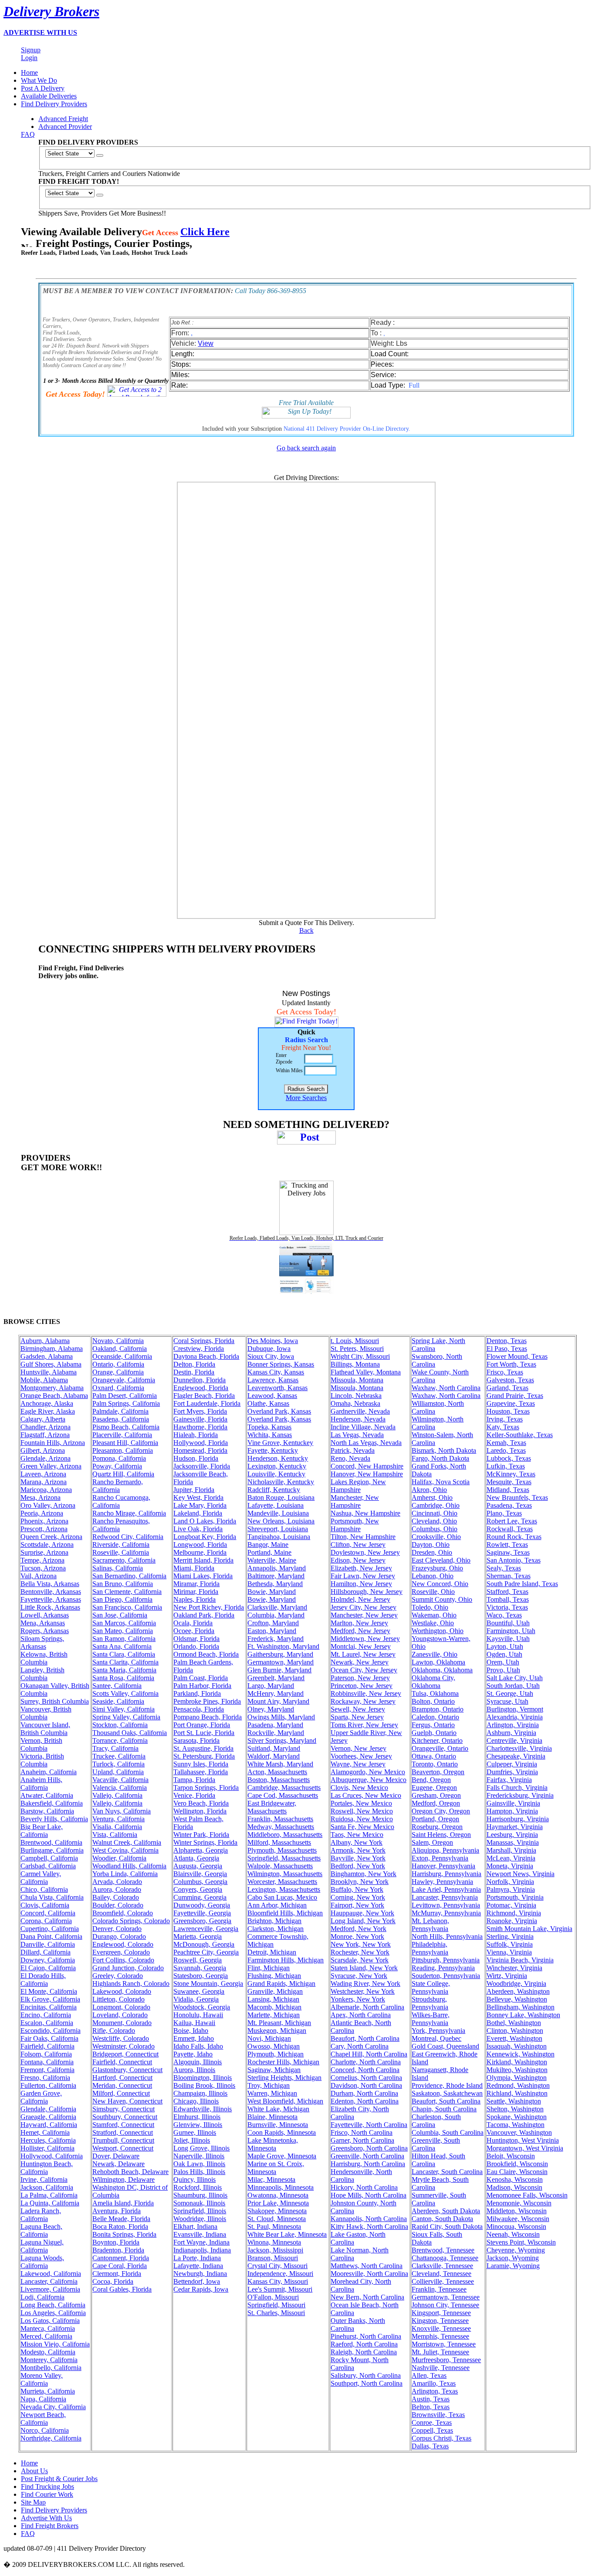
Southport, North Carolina (367, 2383)
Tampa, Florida (194, 1780)
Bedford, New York (358, 1866)
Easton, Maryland (272, 1631)
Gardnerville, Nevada (360, 1411)
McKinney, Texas (511, 1474)
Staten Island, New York (364, 1968)
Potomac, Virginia (511, 1905)
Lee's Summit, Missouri (280, 2289)
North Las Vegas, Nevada (366, 1443)
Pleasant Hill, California (125, 1443)
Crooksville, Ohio (436, 1537)
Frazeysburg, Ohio (437, 1568)
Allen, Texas (429, 2375)
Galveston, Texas (510, 1380)
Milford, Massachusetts (279, 1842)
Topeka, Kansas (269, 1427)
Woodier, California (119, 1858)
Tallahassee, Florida (201, 1772)
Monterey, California (49, 2360)
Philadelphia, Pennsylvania (430, 1948)
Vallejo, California (117, 1795)
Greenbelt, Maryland (276, 1678)
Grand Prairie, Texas (515, 1396)
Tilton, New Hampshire (363, 1537)
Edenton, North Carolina (365, 2101)
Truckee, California (119, 1756)
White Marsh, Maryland (280, 1764)
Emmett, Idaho (194, 2038)
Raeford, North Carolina (364, 2344)
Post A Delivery (43, 88)
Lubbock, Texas (509, 1458)
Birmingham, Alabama (52, 1349)
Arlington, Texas (435, 2391)
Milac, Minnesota (271, 2179)
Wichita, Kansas (270, 1435)
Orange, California (118, 1372)
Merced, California (46, 2336)
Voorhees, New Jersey (361, 1756)
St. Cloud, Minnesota (277, 2219)
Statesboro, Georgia (201, 1976)
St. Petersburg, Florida (204, 1756)
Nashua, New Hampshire (365, 1513)
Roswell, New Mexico (362, 1811)
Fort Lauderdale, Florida (207, 1403)
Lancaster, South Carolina (447, 2172)
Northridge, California (51, 2438)
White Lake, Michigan (278, 2109)
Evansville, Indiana (200, 2234)
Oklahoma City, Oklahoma (433, 1682)
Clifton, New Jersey (358, 1545)
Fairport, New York (357, 1905)
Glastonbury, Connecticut (127, 2070)
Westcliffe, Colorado (121, 2038)
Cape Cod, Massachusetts (283, 1795)
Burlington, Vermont (515, 1709)
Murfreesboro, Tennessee (446, 2360)
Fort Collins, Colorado (123, 1960)
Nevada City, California (53, 2407)
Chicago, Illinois (196, 2101)
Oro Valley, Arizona (48, 1505)
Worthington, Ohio (438, 1631)
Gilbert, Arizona (43, 1450)
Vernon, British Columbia (41, 1744)
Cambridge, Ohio (436, 1505)
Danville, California (48, 1944)
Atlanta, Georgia (196, 1858)
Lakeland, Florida (198, 1513)
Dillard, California (46, 1952)
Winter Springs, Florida (205, 1842)
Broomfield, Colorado (123, 1913)
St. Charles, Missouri (276, 2313)
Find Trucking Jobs (47, 2487)
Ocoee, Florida (194, 1631)
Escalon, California (47, 2023)
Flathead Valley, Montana (366, 1372)
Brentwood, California (51, 1842)
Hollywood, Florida (201, 1443)
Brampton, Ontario (438, 1709)
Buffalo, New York (357, 1889)
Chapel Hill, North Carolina (369, 2054)
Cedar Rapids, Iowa (201, 2289)
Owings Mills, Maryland (281, 1717)
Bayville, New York (358, 1858)
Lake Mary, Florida (200, 1505)
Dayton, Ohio (431, 1545)
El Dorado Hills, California (43, 1980)
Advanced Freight (63, 119)
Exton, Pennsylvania (440, 1858)
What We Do (39, 80)
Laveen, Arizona (43, 1474)
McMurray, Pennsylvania (446, 1913)
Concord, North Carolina (365, 2070)
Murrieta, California (48, 2391)
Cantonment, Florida (121, 2258)
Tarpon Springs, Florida (206, 1788)
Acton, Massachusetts (277, 1772)
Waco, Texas (504, 1615)
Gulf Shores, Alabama (51, 1364)
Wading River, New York (365, 1983)
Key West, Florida (198, 1497)
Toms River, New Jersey (364, 1725)
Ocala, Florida (193, 1623)
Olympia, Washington (517, 2078)
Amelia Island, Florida (123, 2203)
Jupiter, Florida (194, 1490)
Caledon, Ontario (435, 1717)
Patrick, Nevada (353, 1450)
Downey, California (48, 1960)
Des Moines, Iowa (273, 1341)
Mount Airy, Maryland (278, 1701)
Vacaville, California (120, 1780)
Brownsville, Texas (438, 2415)
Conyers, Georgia (198, 1889)
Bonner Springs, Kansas (281, 1364)
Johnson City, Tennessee (445, 2305)
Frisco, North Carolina (362, 2132)
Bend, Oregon (431, 1780)
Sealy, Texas (504, 1568)
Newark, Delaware (118, 2164)
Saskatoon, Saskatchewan (447, 2093)
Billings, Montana (355, 1364)
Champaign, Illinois (200, 2093)
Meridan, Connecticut (122, 2085)
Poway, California (117, 1466)
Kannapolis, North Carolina (369, 2219)
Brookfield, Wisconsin (517, 2164)
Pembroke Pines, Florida (207, 1701)
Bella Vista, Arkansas (50, 1584)
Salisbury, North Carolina (366, 2375)
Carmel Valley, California (41, 1878)
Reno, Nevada (350, 1458)
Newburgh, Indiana (200, 2274)
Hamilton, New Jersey (361, 1584)
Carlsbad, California (48, 1866)
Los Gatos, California (50, 2321)
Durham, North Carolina (364, 2093)
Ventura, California (118, 1819)
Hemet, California (45, 2132)
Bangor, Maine (268, 1545)
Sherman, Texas (509, 1576)
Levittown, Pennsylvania (446, 1905)
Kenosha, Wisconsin (515, 2179)
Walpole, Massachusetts (280, 1866)
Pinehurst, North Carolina (366, 2336)
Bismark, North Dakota (444, 1450)
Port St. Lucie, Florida (204, 1733)
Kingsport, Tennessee (441, 2313)
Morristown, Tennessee (444, 2344)
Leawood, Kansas (272, 1396)
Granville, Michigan (275, 1991)
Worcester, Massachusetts (282, 1882)
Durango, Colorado (119, 1936)
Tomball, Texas (508, 1599)
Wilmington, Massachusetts (285, 1874)
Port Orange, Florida (202, 1725)
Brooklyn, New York (360, 1882)
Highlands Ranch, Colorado (131, 1983)
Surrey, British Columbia (55, 1701)
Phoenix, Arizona (44, 1521)
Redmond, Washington (518, 2085)
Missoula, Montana (357, 1380)
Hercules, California (48, 2140)
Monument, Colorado (122, 2023)
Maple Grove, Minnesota (282, 2156)
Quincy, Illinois (194, 2179)
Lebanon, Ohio (433, 1576)
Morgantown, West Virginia (525, 2148)
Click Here (205, 232)
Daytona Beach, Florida (206, 1356)
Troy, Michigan (269, 2085)
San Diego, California (122, 1599)
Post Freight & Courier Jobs (59, 2479)
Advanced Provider (65, 127)
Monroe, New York (357, 1936)
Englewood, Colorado (123, 1944)
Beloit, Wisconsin (511, 2156)
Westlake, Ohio (433, 1623)
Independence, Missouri (280, 2274)
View (206, 343)
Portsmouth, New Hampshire (355, 1525)
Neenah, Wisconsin (513, 2234)
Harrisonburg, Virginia (518, 1819)
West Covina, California (125, 1850)
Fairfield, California (47, 2046)
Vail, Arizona (39, 1576)
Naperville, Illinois (199, 2156)
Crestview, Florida (199, 1349)
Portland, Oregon (435, 1819)
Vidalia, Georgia (196, 1999)
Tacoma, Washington (516, 2125)
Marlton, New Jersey (359, 1623)
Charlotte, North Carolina (366, 2062)
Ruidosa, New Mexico (362, 1819)
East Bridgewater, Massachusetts (272, 1807)
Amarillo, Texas (434, 2383)
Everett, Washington (514, 2038)
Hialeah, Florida (196, 1435)
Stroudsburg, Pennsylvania (430, 2003)
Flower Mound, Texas (517, 1356)
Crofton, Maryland (273, 1623)
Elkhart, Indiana (195, 2227)
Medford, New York (358, 1929)
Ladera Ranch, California (41, 2215)
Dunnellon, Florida (199, 1380)
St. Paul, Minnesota (274, 2227)
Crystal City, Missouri (277, 2266)
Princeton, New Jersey (362, 1686)
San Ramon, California (124, 1639)
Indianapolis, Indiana (202, 2250)
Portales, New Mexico (361, 1803)
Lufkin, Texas (506, 1466)
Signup (31, 50)
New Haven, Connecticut (127, 2101)
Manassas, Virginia (513, 1842)
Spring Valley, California (126, 1717)
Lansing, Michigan (273, 1999)
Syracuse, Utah (507, 1701)
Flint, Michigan (269, 1968)
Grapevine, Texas (511, 1403)
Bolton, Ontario (433, 1701)
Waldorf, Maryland (274, 1756)
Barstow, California (47, 1811)
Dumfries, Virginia (512, 1772)
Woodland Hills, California (129, 1866)
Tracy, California (115, 1748)
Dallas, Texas (430, 2446)
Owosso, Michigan (274, 2046)
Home (29, 73)
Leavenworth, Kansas (277, 1388)
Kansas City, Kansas (276, 1372)
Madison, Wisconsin (514, 2187)
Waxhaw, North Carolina (446, 1388)
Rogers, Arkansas (45, 1631)
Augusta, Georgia (198, 1866)
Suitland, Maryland (274, 1748)
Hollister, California (47, 2148)
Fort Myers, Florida (200, 1411)
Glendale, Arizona (46, 1458)
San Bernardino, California (129, 1576)
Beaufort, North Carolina (365, 2038)
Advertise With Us (46, 2518)
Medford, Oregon (436, 1803)
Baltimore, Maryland (276, 1576)
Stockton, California (120, 1725)
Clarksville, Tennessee (442, 2266)
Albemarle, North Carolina (367, 2007)
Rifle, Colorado (114, 2031)
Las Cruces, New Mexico (366, 1795)
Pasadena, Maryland (275, 1725)
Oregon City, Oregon (441, 1811)
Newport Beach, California (43, 2419)
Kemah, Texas (506, 1443)
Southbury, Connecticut (125, 2117)
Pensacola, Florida (199, 1709)
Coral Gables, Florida (122, 2289)
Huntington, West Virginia (523, 2140)
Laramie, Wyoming (513, 2266)
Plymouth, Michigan (276, 2054)
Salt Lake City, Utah (515, 1678)
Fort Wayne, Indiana (201, 2242)
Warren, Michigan (272, 2093)
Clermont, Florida (117, 2274)
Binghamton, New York (363, 1874)
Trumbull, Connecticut (123, 2140)
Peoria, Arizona (42, 1513)
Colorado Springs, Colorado (131, 1921)
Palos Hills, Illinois (199, 2172)
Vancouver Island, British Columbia (45, 1729)
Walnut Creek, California (127, 1842)
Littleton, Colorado (118, 1999)
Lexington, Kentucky (277, 1466)
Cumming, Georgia (200, 1897)
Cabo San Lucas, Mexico (282, 1897)
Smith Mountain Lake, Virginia (529, 1929)
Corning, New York (358, 1897)
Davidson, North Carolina (366, 2085)
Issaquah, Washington (517, 2046)
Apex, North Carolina (361, 2015)
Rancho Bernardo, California (118, 1486)
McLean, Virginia (511, 1858)
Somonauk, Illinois (199, 2203)
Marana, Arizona (44, 1482)
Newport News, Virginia (521, 1874)
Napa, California (43, 2399)
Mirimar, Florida (196, 1592)
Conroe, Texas (432, 2422)
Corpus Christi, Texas (441, 2438)
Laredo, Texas (506, 1450)
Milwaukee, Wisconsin (518, 2219)
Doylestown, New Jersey (365, 1552)
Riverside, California (121, 1545)
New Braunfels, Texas (517, 1497)
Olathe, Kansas (268, 1403)
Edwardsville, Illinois (203, 2109)
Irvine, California (44, 2179)
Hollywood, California (52, 2156)
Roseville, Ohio (433, 1592)
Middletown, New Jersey (365, 1639)
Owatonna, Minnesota (278, 2195)
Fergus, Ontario (433, 1725)
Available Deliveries (49, 96)
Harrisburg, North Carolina (368, 2164)
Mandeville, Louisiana (278, 1513)
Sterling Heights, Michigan (284, 2078)
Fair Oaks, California (49, 2038)
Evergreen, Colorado (121, 1952)
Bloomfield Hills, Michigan (285, 1913)
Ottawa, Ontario (434, 1756)
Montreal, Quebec (436, 2038)
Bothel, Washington (514, 2023)
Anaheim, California (49, 1772)
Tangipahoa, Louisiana (279, 1537)
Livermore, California (50, 2289)
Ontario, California (118, 1364)
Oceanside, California (122, 1356)
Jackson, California (47, 2187)
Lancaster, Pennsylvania (445, 1897)
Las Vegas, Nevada (357, 1435)
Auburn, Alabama (45, 1341)
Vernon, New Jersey (358, 1748)
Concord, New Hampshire (367, 1466)
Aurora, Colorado (117, 1889)
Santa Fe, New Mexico (362, 1827)
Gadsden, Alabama (47, 1356)
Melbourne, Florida (200, 1552)
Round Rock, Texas (514, 1537)
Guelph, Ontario (434, 1733)
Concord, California (48, 1913)
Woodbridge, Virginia (516, 1983)
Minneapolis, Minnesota (281, 2187)
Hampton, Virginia (512, 1811)
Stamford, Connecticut (123, 2125)
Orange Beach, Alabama (54, 1396)
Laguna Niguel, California (42, 2246)
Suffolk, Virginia (510, 1944)
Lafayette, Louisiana (276, 1505)
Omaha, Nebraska (355, 1403)
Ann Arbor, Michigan (277, 1905)
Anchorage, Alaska (47, 1403)
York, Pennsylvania (438, 2031)
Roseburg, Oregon (437, 1827)
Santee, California (117, 1686)
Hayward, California (49, 2125)
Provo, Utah (503, 1670)
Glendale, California (48, 2109)
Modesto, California (48, 2352)
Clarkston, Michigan (276, 1929)
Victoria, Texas (507, 1607)
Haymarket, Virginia (515, 1827)
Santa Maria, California (124, 1670)
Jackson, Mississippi (275, 2250)
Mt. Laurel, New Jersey (363, 1654)
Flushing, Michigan (274, 1976)
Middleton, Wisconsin (517, 2211)
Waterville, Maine (272, 1560)
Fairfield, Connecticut (122, 2062)
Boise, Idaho (191, 2031)
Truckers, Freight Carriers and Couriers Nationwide (109, 174)
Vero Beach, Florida (201, 1803)
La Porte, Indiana (197, 2258)
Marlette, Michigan (274, 2015)
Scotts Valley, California (125, 1693)
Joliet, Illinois (192, 2140)
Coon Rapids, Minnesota (282, 2132)
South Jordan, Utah (513, 1686)
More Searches (306, 1098)
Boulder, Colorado (118, 1905)
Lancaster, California (49, 2281)
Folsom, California (46, 2054)
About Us (34, 2471)
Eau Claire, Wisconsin (517, 2172)
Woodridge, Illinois (200, 2219)
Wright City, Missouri (360, 1356)
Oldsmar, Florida (196, 1639)
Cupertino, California (50, 1929)
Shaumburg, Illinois (200, 2195)
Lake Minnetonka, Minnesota (273, 2144)
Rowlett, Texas (507, 1545)
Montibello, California (51, 2368)
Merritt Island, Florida (203, 1560)
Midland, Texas (508, 1490)
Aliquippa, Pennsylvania (445, 1850)
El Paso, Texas (507, 1349)
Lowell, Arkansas (45, 1615)
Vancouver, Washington (519, 2132)
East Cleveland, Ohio (441, 1560)
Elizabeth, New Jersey (361, 1568)
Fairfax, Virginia (509, 1780)
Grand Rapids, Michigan (281, 1983)
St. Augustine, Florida (203, 1748)
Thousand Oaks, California (130, 1733)
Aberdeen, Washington (518, 1991)
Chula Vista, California (52, 1897)
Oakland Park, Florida (204, 1615)
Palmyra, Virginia (511, 1889)
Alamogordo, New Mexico (368, 1772)
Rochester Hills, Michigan (283, 2062)
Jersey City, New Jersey (363, 1607)
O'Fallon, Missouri (273, 2297)
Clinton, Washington (515, 2031)
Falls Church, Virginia (517, 1788)
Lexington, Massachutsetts (284, 1889)
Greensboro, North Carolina (369, 2148)
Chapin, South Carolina (444, 2109)
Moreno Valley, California (42, 2379)
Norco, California (45, 2430)
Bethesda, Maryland (275, 1584)
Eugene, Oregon (434, 1788)
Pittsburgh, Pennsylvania (446, 1960)
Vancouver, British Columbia (46, 1713)
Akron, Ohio (429, 1490)
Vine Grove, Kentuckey (280, 1443)
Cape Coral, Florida (120, 2266)
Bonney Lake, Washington (523, 2015)
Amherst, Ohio (432, 1497)
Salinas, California (118, 1568)
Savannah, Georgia (200, 1968)
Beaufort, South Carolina (446, 2101)
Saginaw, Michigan (274, 2070)
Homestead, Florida (200, 1450)
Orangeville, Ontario (440, 1748)
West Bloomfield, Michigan (285, 2101)
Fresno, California (45, 2078)
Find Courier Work (47, 2494)
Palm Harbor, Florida (202, 1686)
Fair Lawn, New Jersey (363, 1576)
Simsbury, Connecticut (123, 2109)
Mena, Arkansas (43, 1623)
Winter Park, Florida (201, 1835)
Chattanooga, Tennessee (445, 2258)
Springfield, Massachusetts (284, 1858)
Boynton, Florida (116, 2242)
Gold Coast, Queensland (445, 2046)
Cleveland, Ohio (434, 1521)
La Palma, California (49, 2195)
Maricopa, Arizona (46, 1490)
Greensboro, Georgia (202, 1921)
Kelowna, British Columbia (44, 1658)
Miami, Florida (194, 1568)
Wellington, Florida (200, 1811)
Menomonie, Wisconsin (519, 2203)
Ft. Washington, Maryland (283, 1646)
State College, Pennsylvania (431, 1987)
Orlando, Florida (196, 1646)
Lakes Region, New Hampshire (358, 1486)
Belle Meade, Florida (121, 2219)
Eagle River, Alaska (48, 1411)
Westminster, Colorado (123, 2046)
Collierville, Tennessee (443, 2281)
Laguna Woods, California (42, 2262)
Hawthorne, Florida (200, 1427)
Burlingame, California (52, 1850)
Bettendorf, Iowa (197, 2281)
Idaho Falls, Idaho (198, 2046)
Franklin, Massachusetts (280, 1819)
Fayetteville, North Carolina (369, 2125)
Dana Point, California (51, 1936)
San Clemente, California (127, 1592)
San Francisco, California (127, 1607)
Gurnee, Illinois (195, 2132)
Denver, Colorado (117, 1929)
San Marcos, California (124, 1623)
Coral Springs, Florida (204, 1341)
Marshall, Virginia (511, 1850)
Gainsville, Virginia (513, 1803)
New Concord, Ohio (440, 1584)
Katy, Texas (503, 1427)
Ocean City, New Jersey (364, 1670)
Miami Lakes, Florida (203, 1576)
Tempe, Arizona (42, 1560)
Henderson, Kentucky (278, 1458)
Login (29, 58)
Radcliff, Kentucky (274, 1490)
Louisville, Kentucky (276, 1474)
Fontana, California (47, 2062)
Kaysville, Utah (508, 1639)
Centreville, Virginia (514, 1740)
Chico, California (44, 1889)
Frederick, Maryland (276, 1639)
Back (306, 930)
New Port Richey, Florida (209, 1607)
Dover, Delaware (116, 2156)
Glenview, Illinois (198, 2125)
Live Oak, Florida (198, 1529)
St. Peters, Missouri (357, 1349)
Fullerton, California (48, 2085)
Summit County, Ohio (442, 1599)
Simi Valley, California (123, 1709)
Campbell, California (49, 1858)
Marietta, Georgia (198, 1936)
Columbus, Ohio (434, 1529)
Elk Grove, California (50, 1999)
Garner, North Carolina (362, 2140)
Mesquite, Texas (509, 1482)
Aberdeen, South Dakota (446, 2211)
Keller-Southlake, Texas (520, 1435)
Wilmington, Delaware (123, 2179)
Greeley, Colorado (118, 1976)
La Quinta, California (50, 2203)
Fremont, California (47, 2070)
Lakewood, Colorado (122, 1991)
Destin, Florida (194, 1372)
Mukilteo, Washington (517, 2070)
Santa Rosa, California (123, 1678)
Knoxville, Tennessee (441, 2328)
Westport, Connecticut (123, 2148)
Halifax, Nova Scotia (441, 1482)
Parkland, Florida (197, 1693)
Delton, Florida (194, 1364)
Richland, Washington (517, 2093)
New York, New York (361, 1944)
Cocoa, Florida (113, 2281)
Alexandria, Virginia (515, 1717)
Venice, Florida (194, 1795)
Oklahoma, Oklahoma (442, 1670)
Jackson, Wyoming (513, 2258)
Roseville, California (121, 1552)
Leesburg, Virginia (512, 1835)
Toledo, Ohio (430, 1607)
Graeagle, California (48, 2117)
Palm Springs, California (126, 1403)
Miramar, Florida (196, 1584)
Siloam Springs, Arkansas (42, 1642)
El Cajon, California (48, 1968)
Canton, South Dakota (442, 2219)
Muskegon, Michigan (277, 2031)
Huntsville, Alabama (49, 1372)
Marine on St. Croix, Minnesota (276, 2168)
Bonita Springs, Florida (124, 2234)
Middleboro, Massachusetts (285, 1835)
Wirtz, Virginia (507, 1976)
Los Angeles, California (53, 2313)
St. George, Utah (510, 1693)
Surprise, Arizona (44, 1552)
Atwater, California (47, 1795)
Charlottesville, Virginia (519, 1748)
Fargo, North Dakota (440, 1458)
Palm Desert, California (125, 1396)
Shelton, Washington (515, 2109)
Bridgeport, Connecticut (125, 2054)
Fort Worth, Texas (511, 1364)
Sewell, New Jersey (358, 1709)
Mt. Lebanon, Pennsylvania (430, 1925)
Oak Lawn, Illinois (199, 2164)
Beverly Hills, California (54, 1819)
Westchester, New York (363, 1991)
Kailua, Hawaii (194, 2023)
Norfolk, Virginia (510, 1882)
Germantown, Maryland (281, 1662)
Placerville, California (122, 1435)
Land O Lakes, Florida (205, 1521)
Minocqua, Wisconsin (516, 2227)
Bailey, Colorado (116, 1897)
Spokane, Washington (517, 2117)
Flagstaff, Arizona (45, 1435)
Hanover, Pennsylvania (443, 1866)
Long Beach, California (53, 2305)
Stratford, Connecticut (123, 2132)
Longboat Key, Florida (205, 1537)
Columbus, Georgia (200, 1882)
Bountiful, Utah (508, 1623)
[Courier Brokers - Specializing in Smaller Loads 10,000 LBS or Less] (306, 1291)
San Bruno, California (123, 1584)
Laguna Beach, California (41, 2230)
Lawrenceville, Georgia (206, 1929)
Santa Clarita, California (125, 1662)
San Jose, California (120, 1615)
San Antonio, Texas (514, 1560)
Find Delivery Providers (54, 104)
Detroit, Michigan (272, 1952)
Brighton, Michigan (274, 1921)
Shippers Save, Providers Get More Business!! (102, 213)
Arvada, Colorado (117, 1882)
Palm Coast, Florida (201, 1678)
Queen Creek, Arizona (51, 1537)
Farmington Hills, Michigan (286, 1960)
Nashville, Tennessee (441, 2368)
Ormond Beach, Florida (206, 1654)
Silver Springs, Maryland (282, 1740)
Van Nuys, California (122, 1811)
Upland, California (118, 1772)
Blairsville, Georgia (200, 1874)
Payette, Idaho (193, 2054)
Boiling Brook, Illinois (204, 2085)
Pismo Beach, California (126, 1427)
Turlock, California (118, 1764)
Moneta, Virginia (510, 1866)
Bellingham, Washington (521, 2007)
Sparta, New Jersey (357, 1717)
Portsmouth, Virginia (515, 1897)
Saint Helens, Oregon (441, 1835)
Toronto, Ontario (435, 1764)
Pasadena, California (121, 1419)
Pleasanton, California (123, 1450)
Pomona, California (119, 1458)
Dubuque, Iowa (269, 1349)
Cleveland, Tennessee (441, 2274)
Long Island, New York (363, 1921)
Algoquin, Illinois (198, 2062)
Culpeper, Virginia (512, 1764)
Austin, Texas (431, 2399)
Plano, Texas (504, 1513)
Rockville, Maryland (276, 1733)
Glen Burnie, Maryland (279, 1670)
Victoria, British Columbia (42, 1760)
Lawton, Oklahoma (438, 1662)
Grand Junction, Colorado (128, 1968)
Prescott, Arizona (44, 1529)
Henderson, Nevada (358, 1419)
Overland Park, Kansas (279, 1411)
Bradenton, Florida (118, 2250)
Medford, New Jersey (360, 1631)
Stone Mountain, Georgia (208, 1983)
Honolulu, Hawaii (198, 2015)
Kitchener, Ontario (437, 1740)
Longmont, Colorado (121, 2007)
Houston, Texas (508, 1411)
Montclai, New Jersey (361, 1646)
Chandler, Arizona (46, 1427)
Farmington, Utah (511, 1631)
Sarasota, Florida (196, 1740)
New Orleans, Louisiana (281, 1521)
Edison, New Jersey (358, 1560)
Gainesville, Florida (200, 1419)
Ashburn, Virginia (511, 1733)
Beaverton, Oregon (438, 1772)
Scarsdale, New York (360, 1960)
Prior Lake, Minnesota (278, 2203)
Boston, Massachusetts (279, 1780)
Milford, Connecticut (121, 2093)
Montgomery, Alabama (52, 1388)
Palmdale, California (120, 1411)
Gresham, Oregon (436, 1795)
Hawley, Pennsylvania (442, 1882)
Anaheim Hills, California (41, 1784)
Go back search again (306, 448)
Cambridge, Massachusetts (284, 1788)
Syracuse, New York (359, 1976)
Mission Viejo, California (55, 2344)
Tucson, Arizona (43, 1568)
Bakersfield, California (52, 1803)
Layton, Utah (505, 1646)
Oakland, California (120, 1349)
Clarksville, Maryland (277, 1607)
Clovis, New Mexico (359, 1788)
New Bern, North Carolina (367, 2297)
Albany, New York (357, 1842)
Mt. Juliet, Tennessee (440, 2352)
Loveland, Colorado (120, 2015)
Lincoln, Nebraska (356, 1396)
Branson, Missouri (273, 2258)
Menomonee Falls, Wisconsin (527, 2195)
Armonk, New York (358, 1850)
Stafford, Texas (507, 1592)
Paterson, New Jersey (360, 1678)
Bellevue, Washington (517, 1999)
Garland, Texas (507, 1388)
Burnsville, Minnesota (278, 2125)
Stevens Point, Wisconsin (521, 2242)
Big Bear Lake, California (42, 1831)
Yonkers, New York (358, 1999)
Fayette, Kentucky (273, 1450)
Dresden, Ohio (432, 1552)
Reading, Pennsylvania (443, 1968)
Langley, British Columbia (42, 1674)
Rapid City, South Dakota (447, 2227)
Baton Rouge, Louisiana (281, 1497)
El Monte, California (49, 1991)
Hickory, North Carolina (364, 2187)
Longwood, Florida (200, 1545)
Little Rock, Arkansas (50, 1607)
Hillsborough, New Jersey (367, 1592)
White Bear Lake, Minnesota (287, 2234)
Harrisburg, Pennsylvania (446, 1874)
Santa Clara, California (124, 1654)
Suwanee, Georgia (199, 1991)
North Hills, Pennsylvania (447, 1936)
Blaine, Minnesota (272, 2117)
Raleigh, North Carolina (364, 2352)
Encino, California (46, 2015)
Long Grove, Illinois (201, 2148)
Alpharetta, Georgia (201, 1850)
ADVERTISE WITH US (40, 32)
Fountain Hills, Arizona (53, 1443)
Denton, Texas (507, 1341)
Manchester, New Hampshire (355, 1501)
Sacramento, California (124, 1560)
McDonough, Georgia (204, 1944)
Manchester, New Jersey (364, 1615)
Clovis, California (45, 1905)
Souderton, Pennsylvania (446, 1976)
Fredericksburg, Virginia (520, 1795)
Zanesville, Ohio (434, 1654)
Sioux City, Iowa (271, 1356)
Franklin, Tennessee (439, 2289)
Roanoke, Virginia (512, 1921)
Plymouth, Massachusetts (282, 1850)
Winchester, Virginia (514, 1968)
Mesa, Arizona (41, 1497)
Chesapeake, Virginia (516, 1756)
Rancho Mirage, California (129, 1513)
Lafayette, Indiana (198, 2266)
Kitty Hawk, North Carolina (369, 2227)
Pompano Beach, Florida (208, 1717)
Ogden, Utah (504, 1654)
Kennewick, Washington (521, 2054)
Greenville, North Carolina (367, 2156)
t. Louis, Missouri (355, 1341)
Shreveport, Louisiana (278, 1529)
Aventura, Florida (117, 2211)
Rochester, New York (360, 1952)
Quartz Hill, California (123, 1474)
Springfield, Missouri (276, 2305)
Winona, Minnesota (274, 2242)
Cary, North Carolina (360, 2046)
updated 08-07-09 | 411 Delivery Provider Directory (75, 2548)
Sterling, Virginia (510, 1936)
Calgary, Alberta (43, 1419)
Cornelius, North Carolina (366, 2078)
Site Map (33, 2502)
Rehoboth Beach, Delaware (130, 2172)
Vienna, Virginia (509, 1952)
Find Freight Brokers (50, 2526)
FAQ (28, 134)
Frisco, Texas (505, 1372)
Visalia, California (117, 1827)
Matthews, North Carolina (367, 2266)
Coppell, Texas (432, 2430)
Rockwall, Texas (510, 1529)
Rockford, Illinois (198, 2187)
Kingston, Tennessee (440, 2321)
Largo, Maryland (271, 1686)
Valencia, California (120, 1788)
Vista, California (115, 1835)
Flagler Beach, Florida (204, 1396)
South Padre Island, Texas (522, 1584)
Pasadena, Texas (509, 1505)
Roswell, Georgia (198, 1960)
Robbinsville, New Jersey (366, 1693)
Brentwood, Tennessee (443, 2250)
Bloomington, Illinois (203, 2078)
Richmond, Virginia (514, 1913)
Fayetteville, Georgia (202, 1913)
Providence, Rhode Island (447, 2085)
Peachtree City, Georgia (206, 1952)
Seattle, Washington (514, 2101)
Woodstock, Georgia (202, 2007)
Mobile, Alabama (44, 1380)
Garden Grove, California (41, 2097)
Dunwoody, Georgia (202, 1905)
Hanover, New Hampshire (367, 1474)
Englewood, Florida (201, 1388)
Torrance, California (120, 1740)
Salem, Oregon (432, 1842)
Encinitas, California (49, 2007)
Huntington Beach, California (47, 2168)
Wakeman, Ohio (434, 1615)
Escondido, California (51, 2031)
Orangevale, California (124, 1380)
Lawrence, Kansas (273, 1380)
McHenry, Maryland (276, 1693)
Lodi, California (42, 2297)
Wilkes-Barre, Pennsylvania (431, 2019)
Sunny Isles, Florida (201, 1764)
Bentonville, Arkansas (51, 1592)
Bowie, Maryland (272, 1592)
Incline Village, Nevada (363, 1427)
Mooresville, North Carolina (369, 2274)
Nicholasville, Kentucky (281, 1482)
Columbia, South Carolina (448, 2132)
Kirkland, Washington (517, 2062)
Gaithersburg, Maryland (280, 1654)
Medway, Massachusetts (281, 1827)
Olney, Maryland (271, 1709)
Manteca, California (48, 2328)
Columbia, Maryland (276, 1615)
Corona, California (46, 1921)
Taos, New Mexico (357, 1835)
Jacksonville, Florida (202, 1466)
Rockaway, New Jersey (363, 1701)
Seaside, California (118, 1701)
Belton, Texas (431, 2407)
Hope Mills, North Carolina (368, 2195)
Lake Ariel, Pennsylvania (446, 1889)
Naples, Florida (194, 1599)
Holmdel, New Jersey (360, 1599)
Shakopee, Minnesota (277, 2211)
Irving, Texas (505, 1419)
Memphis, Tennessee (440, 2336)
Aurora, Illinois (194, 2070)
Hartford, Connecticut (122, 2078)
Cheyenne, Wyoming (516, 2250)
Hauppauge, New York (362, 1913)
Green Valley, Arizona (51, 1466)
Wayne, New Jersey (358, 1764)
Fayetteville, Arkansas (51, 1599)
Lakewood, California (51, 2274)
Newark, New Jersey (360, 1662)
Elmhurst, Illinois (197, 2117)
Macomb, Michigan (274, 2007)
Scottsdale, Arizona (47, 1545)
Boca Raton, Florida (120, 2227)
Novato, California (118, 1341)
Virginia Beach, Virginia (520, 1960)
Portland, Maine (269, 1552)
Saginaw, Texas (508, 1552)
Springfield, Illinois (200, 2211)
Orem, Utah (503, 1662)
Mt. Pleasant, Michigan (279, 2023)
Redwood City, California (128, 1537)
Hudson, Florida (196, 1458)
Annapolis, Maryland (277, 1568)
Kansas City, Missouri (278, 2281)
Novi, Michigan (269, 2038)
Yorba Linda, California (125, 1874)
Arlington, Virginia (513, 1725)
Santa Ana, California (122, 1646)
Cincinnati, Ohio (434, 1513)
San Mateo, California (123, 1631)
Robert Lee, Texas (512, 1521)
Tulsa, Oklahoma (435, 1693)
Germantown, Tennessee (446, 2297)
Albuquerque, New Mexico (368, 1780)
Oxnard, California (118, 1388)
